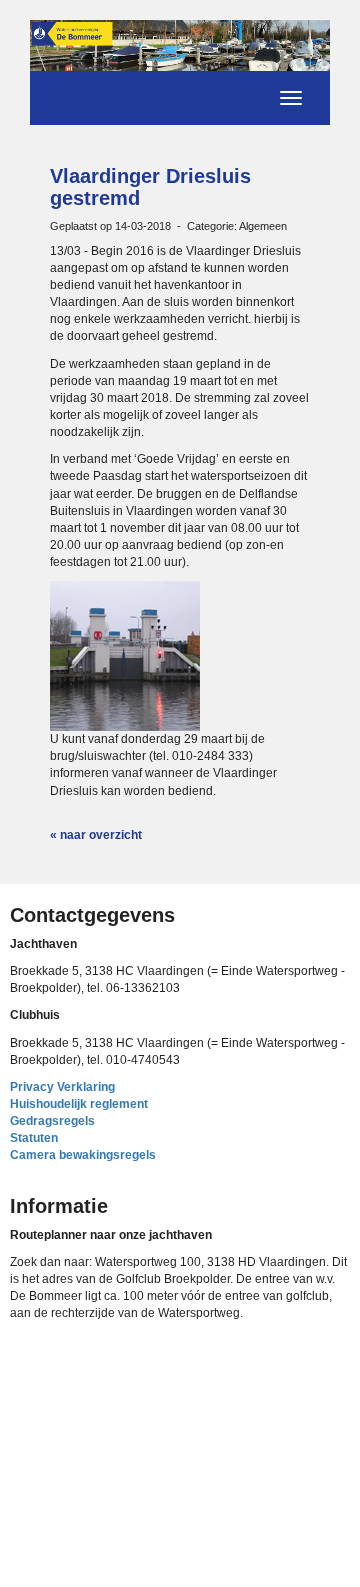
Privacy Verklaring (62, 1087)
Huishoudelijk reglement (79, 1104)
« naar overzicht (96, 835)
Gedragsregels (52, 1121)
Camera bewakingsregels (83, 1155)
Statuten (34, 1138)
